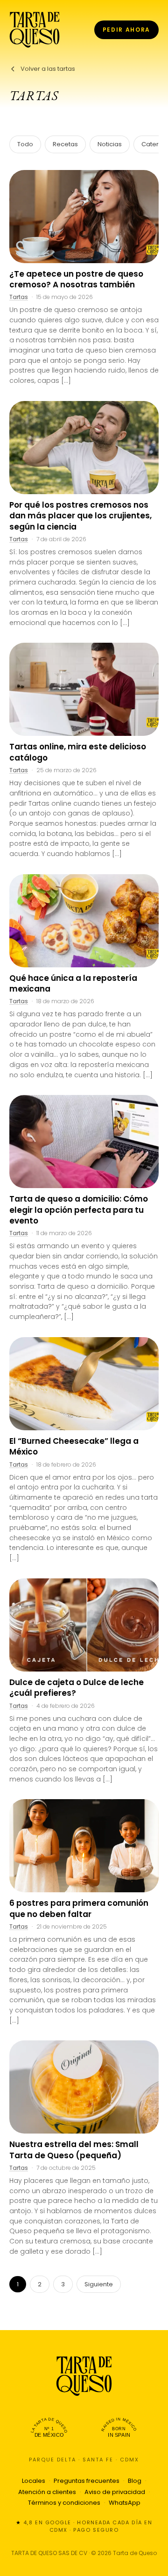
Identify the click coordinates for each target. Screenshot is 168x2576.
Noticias (110, 144)
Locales (34, 2481)
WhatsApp (125, 2503)
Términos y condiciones (64, 2503)
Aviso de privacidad (115, 2492)
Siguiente (99, 2284)
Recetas (65, 144)
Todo (25, 144)
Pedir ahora (126, 30)
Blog (135, 2481)
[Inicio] (35, 30)
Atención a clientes (47, 2492)
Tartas (19, 297)
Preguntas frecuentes (87, 2481)
